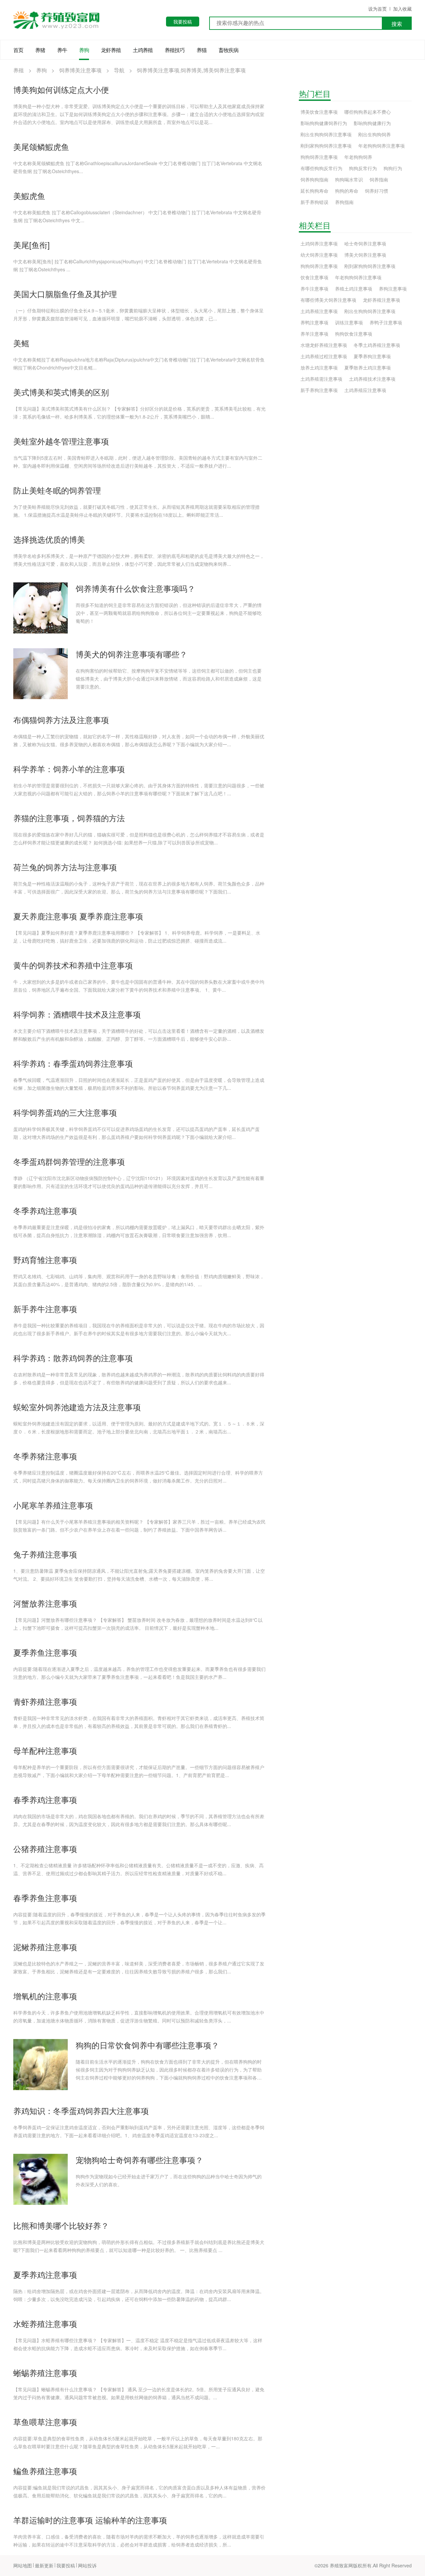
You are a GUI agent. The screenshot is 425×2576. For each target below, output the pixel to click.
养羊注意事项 (314, 334)
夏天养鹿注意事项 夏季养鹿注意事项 (78, 916)
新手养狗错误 (314, 202)
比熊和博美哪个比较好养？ (61, 2225)
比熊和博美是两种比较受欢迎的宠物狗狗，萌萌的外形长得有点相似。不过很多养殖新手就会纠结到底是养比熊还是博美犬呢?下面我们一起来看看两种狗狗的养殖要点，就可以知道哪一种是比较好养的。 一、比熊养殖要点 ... (139, 2246)
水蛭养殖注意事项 (45, 2323)
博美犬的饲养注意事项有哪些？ (131, 654)
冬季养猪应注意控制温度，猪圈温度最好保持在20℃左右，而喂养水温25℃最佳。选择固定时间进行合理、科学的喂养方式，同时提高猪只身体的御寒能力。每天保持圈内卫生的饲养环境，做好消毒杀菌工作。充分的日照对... (138, 1477)
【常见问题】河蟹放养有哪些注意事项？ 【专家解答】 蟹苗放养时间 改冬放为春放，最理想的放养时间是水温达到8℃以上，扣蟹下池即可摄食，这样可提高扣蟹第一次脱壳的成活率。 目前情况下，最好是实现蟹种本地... (138, 1624)
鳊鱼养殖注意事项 (45, 2471)
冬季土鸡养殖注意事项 (377, 345)
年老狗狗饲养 (358, 157)
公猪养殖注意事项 (45, 1849)
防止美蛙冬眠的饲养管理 (57, 490)
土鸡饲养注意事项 (319, 243)
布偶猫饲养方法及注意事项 (61, 720)
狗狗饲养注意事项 (319, 157)
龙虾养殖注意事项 (382, 300)
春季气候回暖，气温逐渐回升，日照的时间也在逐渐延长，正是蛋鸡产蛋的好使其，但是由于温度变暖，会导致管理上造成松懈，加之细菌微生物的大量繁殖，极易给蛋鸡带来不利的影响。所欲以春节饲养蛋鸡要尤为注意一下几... (139, 1084)
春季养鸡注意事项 (45, 1799)
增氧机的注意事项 (45, 1996)
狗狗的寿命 (347, 191)
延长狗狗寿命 (314, 191)
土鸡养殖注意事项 (319, 311)
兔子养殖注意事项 (45, 1554)
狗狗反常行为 (363, 168)
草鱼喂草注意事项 (45, 2422)
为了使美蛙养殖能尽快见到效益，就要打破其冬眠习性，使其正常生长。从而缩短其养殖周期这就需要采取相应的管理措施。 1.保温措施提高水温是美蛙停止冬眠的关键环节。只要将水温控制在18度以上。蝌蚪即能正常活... (136, 511)
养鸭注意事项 (314, 322)
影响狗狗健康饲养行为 (324, 123)
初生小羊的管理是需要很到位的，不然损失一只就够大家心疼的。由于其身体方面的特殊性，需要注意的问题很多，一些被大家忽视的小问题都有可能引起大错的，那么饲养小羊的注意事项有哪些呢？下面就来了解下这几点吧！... (139, 789)
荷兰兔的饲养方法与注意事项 (65, 867)
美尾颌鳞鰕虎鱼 (41, 146)
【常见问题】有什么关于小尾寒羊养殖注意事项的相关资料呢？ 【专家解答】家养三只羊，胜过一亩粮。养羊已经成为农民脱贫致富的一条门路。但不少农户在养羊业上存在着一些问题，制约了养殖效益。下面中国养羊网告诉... (139, 1526)
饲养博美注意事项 (80, 70)
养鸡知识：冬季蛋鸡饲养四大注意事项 (81, 2111)
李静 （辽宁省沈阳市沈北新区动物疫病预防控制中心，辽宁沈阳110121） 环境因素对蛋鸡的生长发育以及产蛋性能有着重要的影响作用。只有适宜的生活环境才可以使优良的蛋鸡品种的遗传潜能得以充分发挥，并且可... (139, 1182)
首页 (18, 50)
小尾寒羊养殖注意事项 (53, 1505)
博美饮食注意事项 (319, 112)
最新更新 (44, 2565)
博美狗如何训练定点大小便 (61, 89)
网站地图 (23, 2565)
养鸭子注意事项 (386, 322)
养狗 (84, 50)
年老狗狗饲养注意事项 (382, 146)
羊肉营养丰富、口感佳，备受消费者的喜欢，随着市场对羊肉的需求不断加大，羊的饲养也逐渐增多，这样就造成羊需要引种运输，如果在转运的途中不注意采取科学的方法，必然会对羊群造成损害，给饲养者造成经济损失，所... (139, 2541)
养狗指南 (344, 202)
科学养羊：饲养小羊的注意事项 (69, 769)
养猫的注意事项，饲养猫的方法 (69, 818)
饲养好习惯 (377, 191)
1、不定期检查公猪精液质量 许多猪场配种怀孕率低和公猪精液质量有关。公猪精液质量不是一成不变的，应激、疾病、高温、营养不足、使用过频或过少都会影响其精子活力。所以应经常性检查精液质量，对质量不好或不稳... (138, 1869)
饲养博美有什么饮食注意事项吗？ (135, 588)
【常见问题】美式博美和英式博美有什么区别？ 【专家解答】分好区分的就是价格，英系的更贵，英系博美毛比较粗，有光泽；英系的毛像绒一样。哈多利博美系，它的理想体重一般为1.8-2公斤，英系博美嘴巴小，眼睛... (139, 413)
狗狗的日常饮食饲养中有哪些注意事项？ (147, 2045)
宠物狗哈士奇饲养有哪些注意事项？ (139, 2160)
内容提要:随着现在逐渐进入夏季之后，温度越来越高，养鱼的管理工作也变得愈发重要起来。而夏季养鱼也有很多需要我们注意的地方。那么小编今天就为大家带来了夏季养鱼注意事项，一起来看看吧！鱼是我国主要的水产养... (139, 1673)
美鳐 (21, 343)
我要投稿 (183, 22)
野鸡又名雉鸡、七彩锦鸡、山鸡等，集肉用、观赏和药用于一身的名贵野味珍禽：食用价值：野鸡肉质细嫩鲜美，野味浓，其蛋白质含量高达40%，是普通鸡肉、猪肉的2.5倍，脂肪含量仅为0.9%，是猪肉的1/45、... (139, 1280)
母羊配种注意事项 (45, 1750)
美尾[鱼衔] (32, 245)
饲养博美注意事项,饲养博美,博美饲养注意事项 (191, 70)
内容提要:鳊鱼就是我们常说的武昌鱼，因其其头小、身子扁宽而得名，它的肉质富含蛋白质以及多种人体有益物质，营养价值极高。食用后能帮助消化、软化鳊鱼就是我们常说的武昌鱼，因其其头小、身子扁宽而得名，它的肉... (139, 2491)
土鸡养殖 (143, 50)
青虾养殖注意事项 (45, 1701)
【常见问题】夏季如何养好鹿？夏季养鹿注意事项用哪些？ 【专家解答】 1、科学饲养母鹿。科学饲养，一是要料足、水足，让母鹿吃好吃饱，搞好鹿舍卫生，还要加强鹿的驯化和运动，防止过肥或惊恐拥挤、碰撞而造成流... (137, 937)
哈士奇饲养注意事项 (365, 243)
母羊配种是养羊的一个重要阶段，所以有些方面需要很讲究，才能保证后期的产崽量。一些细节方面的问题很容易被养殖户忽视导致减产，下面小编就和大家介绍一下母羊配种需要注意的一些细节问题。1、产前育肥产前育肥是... (139, 1771)
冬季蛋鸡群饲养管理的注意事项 (69, 1161)
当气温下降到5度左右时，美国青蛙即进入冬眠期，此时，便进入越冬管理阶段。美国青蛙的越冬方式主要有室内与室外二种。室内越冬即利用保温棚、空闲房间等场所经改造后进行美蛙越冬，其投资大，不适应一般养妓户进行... (138, 462)
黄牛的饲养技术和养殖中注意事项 (73, 965)
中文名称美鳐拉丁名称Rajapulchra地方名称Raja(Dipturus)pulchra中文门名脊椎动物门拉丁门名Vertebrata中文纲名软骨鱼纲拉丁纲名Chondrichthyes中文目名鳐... (139, 363)
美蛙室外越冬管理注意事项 (61, 441)
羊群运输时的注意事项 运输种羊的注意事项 (90, 2520)
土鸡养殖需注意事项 (321, 379)
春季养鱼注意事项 (45, 1898)
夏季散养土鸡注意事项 (368, 367)
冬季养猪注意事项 (45, 1456)
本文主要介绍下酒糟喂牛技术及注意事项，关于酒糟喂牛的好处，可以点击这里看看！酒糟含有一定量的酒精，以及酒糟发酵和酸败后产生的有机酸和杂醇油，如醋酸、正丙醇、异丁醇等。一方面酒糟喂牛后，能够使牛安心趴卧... (139, 1035)
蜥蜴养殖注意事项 (45, 2373)
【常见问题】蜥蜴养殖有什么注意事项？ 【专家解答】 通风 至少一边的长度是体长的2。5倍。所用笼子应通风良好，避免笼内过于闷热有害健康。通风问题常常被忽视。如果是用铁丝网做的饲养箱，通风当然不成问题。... (139, 2393)
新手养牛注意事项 (45, 1309)
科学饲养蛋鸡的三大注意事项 (65, 1112)
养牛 (62, 50)
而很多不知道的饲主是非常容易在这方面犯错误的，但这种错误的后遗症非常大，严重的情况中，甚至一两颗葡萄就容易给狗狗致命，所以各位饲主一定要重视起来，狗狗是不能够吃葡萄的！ (169, 613)
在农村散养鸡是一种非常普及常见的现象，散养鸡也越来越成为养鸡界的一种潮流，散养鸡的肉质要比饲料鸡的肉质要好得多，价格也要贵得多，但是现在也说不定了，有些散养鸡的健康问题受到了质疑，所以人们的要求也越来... (139, 1378)
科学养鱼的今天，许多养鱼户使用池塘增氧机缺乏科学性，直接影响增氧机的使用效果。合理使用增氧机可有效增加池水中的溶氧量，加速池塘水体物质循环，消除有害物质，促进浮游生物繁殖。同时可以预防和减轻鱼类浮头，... (139, 2016)
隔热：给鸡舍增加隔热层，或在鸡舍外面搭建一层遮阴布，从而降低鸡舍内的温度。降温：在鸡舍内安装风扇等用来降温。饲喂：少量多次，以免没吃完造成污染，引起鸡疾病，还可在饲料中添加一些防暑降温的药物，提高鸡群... (139, 2295)
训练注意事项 (349, 322)
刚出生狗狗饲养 (375, 134)
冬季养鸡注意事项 (45, 1210)
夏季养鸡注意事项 (45, 2274)
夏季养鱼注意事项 (45, 1652)
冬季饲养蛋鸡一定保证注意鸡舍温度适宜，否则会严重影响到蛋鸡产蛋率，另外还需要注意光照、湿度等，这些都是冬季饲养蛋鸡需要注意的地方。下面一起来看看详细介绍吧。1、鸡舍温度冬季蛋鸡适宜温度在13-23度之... (139, 2131)
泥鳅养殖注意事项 (45, 1947)
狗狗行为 (393, 168)
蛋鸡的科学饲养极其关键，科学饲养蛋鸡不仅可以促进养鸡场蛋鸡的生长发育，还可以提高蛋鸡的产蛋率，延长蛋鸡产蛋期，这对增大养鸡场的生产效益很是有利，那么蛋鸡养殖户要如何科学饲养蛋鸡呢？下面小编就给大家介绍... (136, 1133)
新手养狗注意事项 (319, 390)
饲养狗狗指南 (314, 179)
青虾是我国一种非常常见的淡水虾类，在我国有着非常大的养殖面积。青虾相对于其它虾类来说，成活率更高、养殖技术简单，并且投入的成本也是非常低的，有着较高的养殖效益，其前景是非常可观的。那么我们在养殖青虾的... (139, 1722)
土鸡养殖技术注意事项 (372, 379)
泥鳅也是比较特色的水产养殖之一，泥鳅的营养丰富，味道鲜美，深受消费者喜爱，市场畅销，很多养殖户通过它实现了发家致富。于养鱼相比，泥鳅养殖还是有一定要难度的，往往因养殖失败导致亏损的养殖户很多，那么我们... (139, 1967)
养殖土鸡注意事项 (354, 289)
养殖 (19, 70)
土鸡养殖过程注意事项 (324, 356)
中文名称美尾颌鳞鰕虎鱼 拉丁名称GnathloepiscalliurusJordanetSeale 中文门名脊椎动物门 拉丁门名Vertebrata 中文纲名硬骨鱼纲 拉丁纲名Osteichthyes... (138, 167)
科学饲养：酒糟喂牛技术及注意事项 (77, 1014)
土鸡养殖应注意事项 (365, 390)
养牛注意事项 (314, 289)
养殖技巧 (175, 50)
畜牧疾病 (228, 50)
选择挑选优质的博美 (49, 539)
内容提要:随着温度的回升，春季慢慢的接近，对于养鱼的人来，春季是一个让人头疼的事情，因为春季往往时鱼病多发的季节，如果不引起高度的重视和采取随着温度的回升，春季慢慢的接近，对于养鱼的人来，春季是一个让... (139, 1918)
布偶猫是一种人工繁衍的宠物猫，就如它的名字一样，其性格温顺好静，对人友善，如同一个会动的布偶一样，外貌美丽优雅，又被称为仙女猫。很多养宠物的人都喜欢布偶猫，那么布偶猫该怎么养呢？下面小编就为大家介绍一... (139, 740)
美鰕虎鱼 (29, 196)
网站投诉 (87, 2565)
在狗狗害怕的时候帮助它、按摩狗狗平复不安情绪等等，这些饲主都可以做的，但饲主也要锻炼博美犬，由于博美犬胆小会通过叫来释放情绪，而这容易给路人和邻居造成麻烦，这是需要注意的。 (169, 679)
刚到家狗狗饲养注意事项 (326, 146)
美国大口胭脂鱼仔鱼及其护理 (65, 294)
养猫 (202, 50)
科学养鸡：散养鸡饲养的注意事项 (73, 1358)
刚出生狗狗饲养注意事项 (326, 134)
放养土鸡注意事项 (319, 367)
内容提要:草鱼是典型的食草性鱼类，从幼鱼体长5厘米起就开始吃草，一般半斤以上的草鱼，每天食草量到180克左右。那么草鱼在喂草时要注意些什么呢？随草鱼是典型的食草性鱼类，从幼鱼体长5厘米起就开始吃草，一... (138, 2442)
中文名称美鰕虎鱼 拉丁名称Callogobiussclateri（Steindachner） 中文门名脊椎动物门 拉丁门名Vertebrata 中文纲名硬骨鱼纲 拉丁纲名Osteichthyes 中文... (137, 216)
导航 (119, 70)
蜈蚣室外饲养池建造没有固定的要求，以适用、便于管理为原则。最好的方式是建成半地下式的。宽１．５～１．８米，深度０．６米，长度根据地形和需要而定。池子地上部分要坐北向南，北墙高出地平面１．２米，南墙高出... (139, 1427)
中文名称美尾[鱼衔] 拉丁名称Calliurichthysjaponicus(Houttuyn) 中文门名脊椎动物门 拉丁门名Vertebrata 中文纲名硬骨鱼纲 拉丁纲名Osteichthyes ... (138, 265)
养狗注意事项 (393, 289)
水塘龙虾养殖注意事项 (324, 345)
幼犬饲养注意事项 (319, 255)
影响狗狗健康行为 (372, 123)
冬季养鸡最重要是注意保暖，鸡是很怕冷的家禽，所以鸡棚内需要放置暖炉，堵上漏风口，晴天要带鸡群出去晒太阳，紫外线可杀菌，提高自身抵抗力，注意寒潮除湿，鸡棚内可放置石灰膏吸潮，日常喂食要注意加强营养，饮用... (139, 1231)
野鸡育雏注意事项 (45, 1259)
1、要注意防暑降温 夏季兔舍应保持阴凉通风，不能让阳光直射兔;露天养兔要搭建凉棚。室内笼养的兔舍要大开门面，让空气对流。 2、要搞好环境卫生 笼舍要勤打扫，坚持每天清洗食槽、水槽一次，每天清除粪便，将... (139, 1575)
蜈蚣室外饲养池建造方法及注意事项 (77, 1407)
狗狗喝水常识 (349, 179)
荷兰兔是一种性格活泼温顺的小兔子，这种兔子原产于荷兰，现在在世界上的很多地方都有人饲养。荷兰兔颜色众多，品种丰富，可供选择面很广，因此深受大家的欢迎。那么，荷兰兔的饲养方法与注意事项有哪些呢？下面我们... (139, 888)
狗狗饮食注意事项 (354, 334)
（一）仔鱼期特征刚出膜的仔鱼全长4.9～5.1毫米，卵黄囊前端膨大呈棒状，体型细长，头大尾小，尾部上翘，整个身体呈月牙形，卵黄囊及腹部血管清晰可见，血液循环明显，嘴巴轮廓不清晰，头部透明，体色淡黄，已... (138, 314)
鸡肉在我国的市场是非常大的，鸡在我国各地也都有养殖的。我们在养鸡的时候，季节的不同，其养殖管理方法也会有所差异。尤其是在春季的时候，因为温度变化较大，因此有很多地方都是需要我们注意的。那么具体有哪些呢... (139, 1820)
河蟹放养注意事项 (45, 1603)
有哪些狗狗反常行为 (321, 168)
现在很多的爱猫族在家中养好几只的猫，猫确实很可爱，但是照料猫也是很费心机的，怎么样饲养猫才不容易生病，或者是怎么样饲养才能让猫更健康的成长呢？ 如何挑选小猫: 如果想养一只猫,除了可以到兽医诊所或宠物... (139, 838)
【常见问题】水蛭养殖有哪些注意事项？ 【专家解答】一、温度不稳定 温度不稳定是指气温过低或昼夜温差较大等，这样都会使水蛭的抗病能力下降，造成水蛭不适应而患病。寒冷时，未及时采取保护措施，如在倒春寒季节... (138, 2344)
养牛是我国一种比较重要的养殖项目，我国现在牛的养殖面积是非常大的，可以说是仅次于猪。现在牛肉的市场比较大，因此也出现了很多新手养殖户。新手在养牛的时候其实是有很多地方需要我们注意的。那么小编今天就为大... (139, 1329)
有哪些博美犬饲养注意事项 (328, 300)
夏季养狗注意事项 (372, 356)
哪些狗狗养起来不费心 (368, 112)
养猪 (40, 50)
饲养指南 (379, 179)
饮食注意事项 (314, 277)
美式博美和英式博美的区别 (61, 392)
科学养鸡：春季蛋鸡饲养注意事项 (73, 1063)
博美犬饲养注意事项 (365, 255)
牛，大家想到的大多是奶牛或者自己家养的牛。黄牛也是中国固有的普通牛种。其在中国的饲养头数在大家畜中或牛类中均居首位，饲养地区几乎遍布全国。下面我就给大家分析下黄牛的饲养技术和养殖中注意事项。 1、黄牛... (139, 986)
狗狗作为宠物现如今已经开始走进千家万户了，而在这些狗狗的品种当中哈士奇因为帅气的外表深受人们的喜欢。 (169, 2180)
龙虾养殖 (111, 50)
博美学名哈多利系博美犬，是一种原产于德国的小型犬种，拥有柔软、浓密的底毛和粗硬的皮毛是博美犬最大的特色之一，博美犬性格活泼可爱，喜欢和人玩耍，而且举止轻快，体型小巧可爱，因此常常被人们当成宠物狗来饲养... (139, 560)
